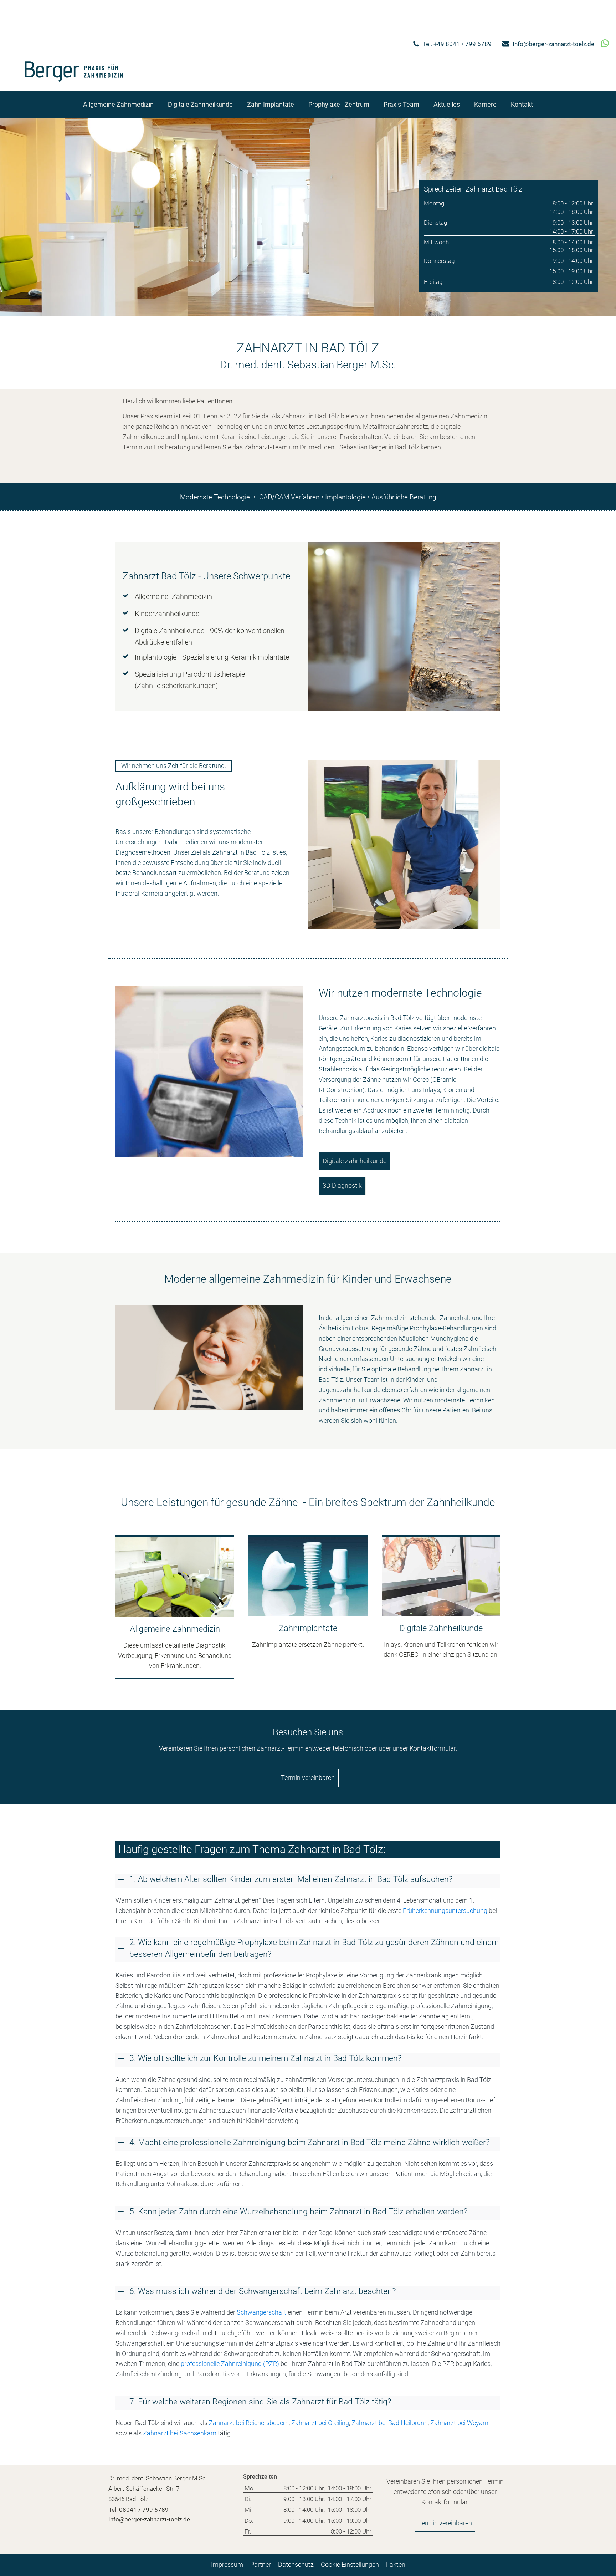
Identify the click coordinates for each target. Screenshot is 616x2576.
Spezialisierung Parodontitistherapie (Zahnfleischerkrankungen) (190, 680)
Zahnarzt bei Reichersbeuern (249, 2423)
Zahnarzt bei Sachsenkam (180, 2433)
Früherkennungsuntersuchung (445, 1911)
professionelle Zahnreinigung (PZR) (230, 2364)
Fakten (396, 2564)
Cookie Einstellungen (350, 2564)
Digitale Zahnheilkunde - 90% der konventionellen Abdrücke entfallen (210, 636)
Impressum (227, 2564)
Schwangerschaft (261, 2312)
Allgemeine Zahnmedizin (173, 596)
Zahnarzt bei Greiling (320, 2423)
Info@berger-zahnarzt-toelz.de (553, 44)
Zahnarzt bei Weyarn (459, 2423)
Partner (261, 2564)
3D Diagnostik (342, 1185)
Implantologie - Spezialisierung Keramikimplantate (212, 657)
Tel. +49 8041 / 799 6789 (457, 44)
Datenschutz (296, 2564)
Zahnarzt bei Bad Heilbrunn (390, 2423)
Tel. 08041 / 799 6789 (138, 2510)
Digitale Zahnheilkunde (355, 1161)
